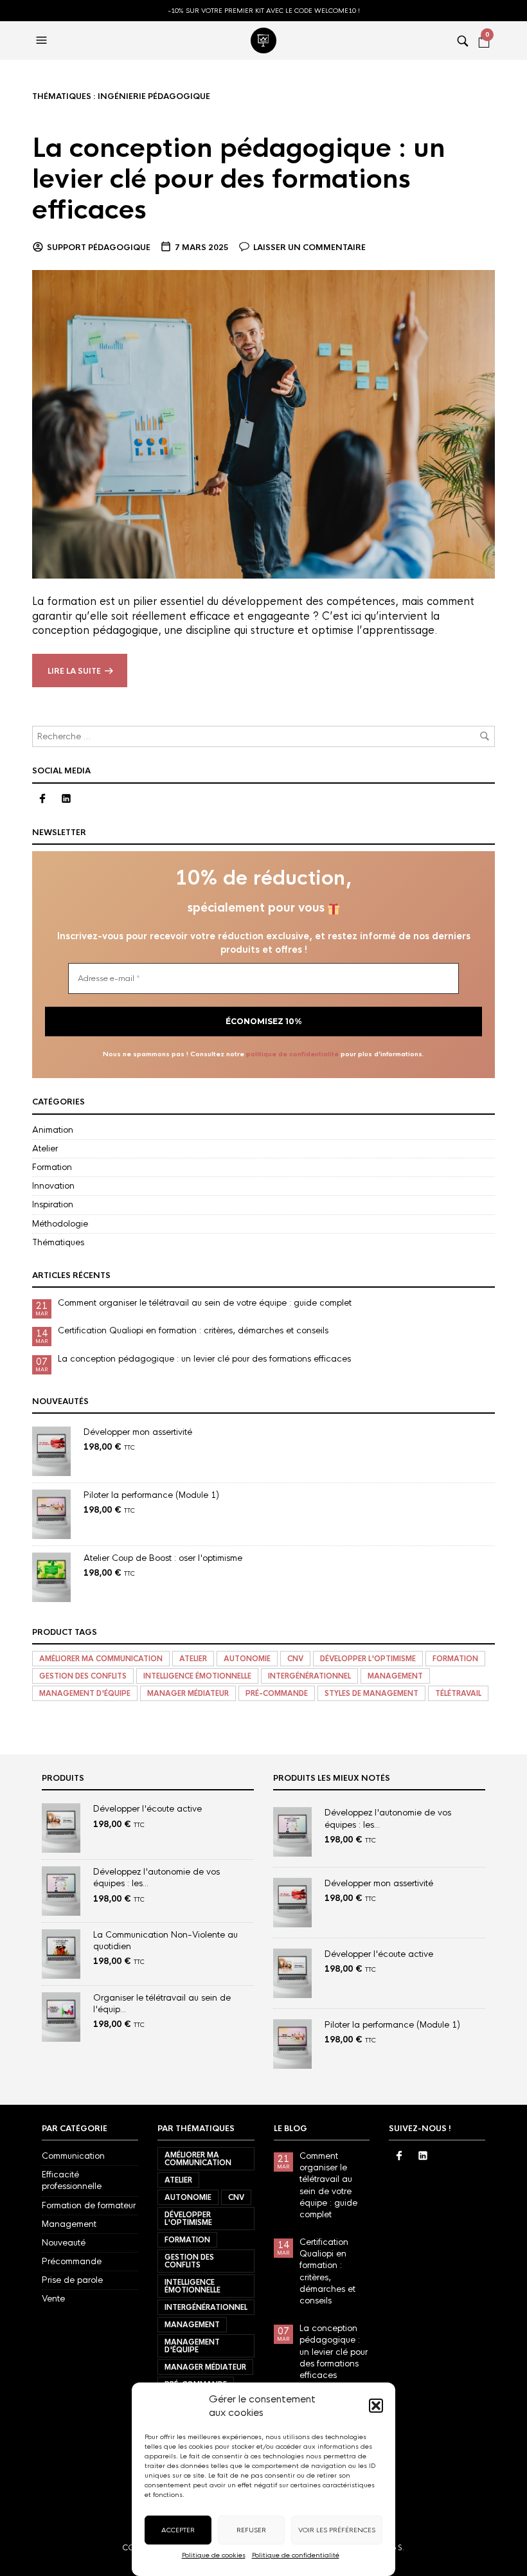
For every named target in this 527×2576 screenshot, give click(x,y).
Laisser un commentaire (309, 248)
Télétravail (458, 1693)
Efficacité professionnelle (72, 2180)
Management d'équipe (85, 1693)
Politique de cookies (214, 2555)
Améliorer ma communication (101, 1659)
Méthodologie (60, 1224)
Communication (73, 2156)
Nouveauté (64, 2243)
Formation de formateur (89, 2205)
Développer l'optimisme (368, 1659)
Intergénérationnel (309, 1676)
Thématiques (58, 1242)
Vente (53, 2299)
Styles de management (371, 1693)
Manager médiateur (188, 1693)
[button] (376, 2406)
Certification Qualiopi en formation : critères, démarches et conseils (193, 1330)
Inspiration (53, 1204)
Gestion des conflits (83, 1676)
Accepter (178, 2530)
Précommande (72, 2261)
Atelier (45, 1148)
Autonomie (247, 1659)
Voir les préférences (337, 2530)
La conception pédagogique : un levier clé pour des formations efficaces (239, 179)
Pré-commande (277, 1693)
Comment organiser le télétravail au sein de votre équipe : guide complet (205, 1303)
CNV (295, 1659)
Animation (53, 1130)
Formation (52, 1167)
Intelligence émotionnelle (197, 1676)
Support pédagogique (99, 248)
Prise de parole (72, 2280)
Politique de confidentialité (296, 2555)
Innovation (53, 1186)
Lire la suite (74, 671)
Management (395, 1676)
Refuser (251, 2530)
